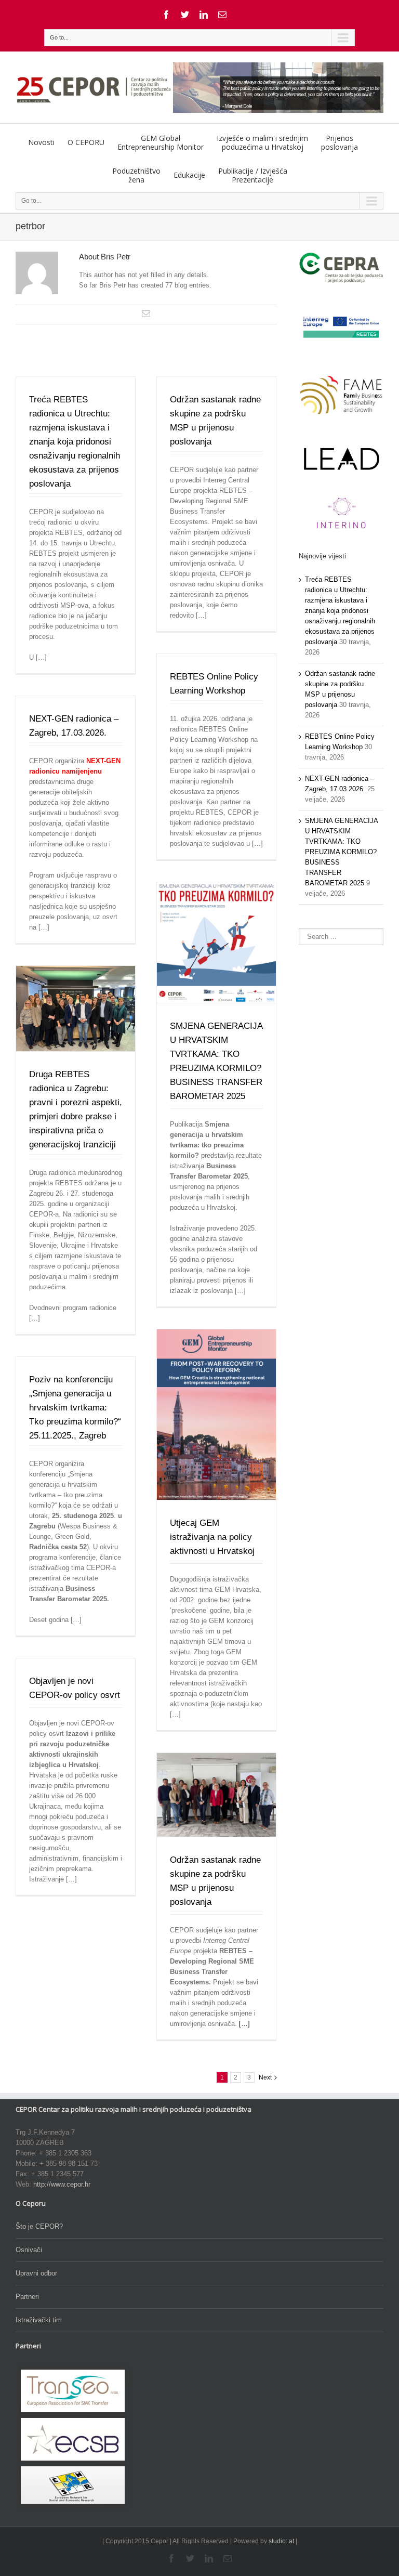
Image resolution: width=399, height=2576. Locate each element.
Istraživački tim (39, 2320)
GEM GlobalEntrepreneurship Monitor (161, 142)
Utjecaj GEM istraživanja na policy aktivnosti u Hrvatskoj (212, 1537)
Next (265, 2077)
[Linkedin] (204, 15)
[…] (244, 2024)
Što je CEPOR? (39, 2226)
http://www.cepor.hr (62, 2184)
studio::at (281, 2541)
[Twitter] (185, 15)
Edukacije (189, 175)
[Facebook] (166, 15)
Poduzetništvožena (136, 175)
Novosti (41, 142)
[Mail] (222, 15)
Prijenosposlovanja (340, 142)
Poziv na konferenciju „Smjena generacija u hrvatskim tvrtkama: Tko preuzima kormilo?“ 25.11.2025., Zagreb (75, 1408)
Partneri (27, 2297)
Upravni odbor (36, 2273)
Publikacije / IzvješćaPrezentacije (253, 175)
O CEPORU (86, 142)
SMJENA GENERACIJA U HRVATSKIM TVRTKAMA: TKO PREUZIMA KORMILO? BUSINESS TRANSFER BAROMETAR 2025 (341, 852)
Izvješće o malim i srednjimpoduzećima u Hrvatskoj (262, 142)
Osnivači (29, 2250)
